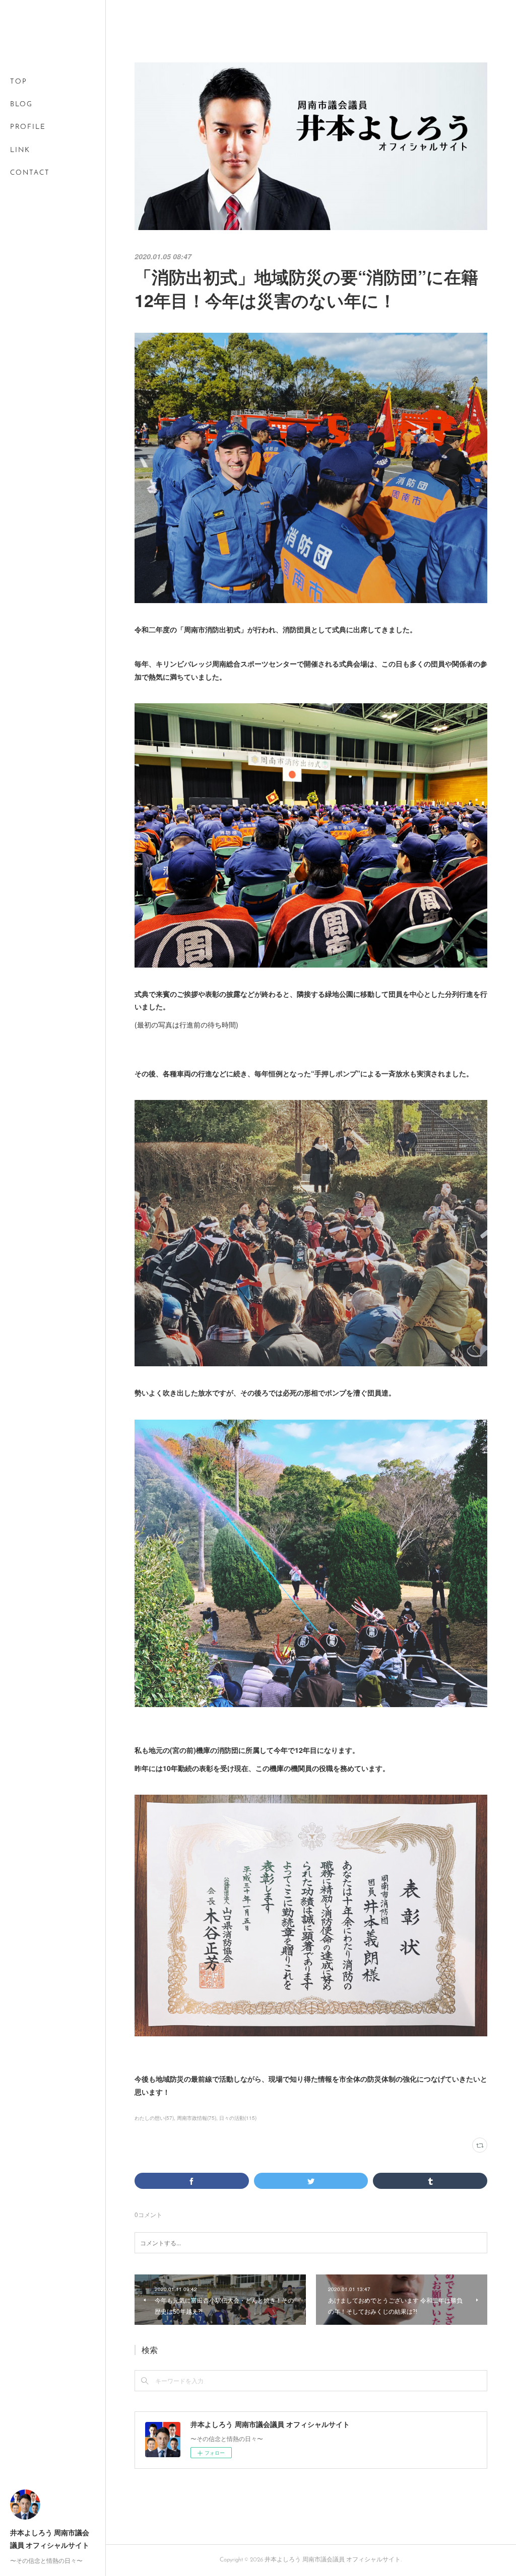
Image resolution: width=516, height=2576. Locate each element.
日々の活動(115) (238, 2118)
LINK (20, 150)
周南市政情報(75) (197, 2118)
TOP (19, 82)
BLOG (21, 104)
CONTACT (30, 173)
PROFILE (28, 127)
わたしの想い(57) (154, 2118)
